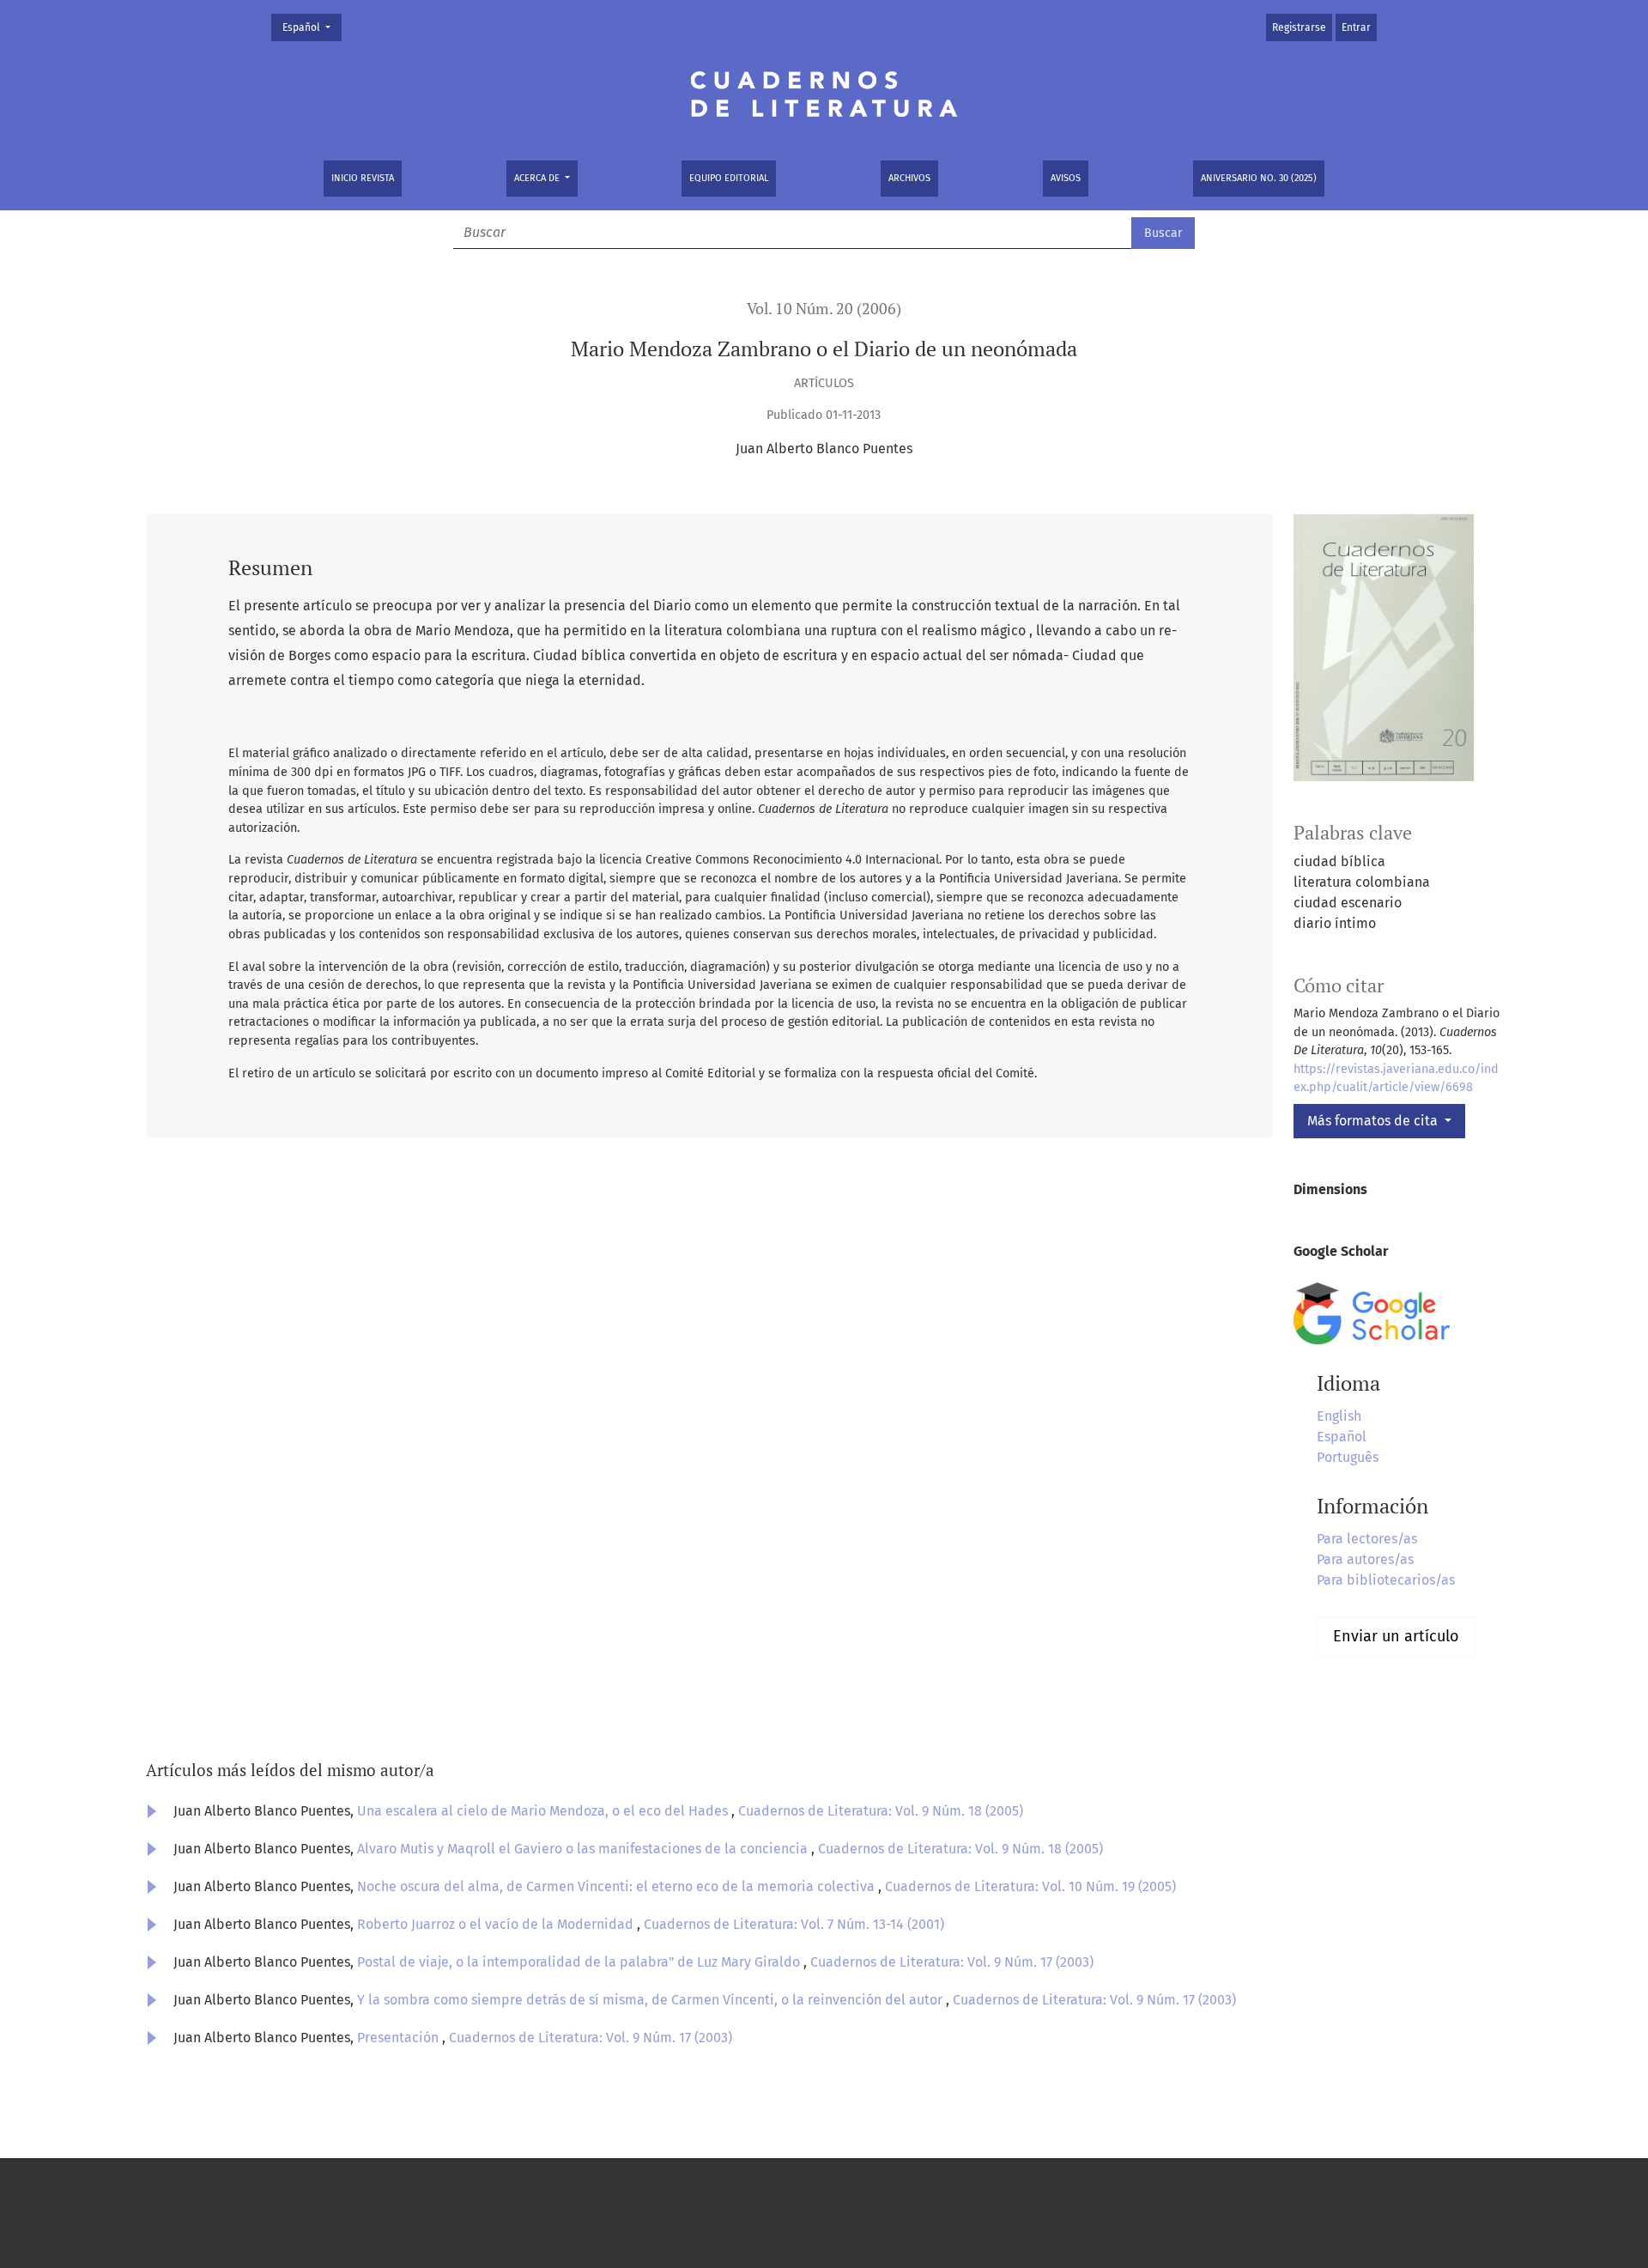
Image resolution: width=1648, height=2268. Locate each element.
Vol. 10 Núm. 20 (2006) (824, 309)
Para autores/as (1365, 1559)
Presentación (400, 2038)
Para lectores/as (1367, 1539)
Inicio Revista (363, 178)
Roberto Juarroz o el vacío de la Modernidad (497, 1924)
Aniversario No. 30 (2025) (1259, 178)
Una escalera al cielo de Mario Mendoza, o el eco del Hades (544, 1811)
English (1339, 1416)
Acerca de (538, 178)
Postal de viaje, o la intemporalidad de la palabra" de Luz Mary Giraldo (580, 1962)
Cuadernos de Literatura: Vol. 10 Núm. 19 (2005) (1030, 1886)
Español (312, 27)
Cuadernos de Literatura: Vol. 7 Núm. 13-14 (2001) (794, 1924)
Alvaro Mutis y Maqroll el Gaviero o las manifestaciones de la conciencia (584, 1849)
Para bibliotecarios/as (1386, 1580)
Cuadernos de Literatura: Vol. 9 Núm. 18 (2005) (881, 1811)
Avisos (1066, 178)
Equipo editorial (729, 178)
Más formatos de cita (1374, 1121)
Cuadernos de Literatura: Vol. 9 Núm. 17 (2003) (952, 1962)
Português (1348, 1457)
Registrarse (1299, 27)
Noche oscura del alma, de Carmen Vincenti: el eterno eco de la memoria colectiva (618, 1886)
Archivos (909, 178)
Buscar (1163, 233)
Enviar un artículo (1396, 1636)
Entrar (1356, 27)
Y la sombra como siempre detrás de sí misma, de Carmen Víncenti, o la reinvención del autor (651, 2000)
